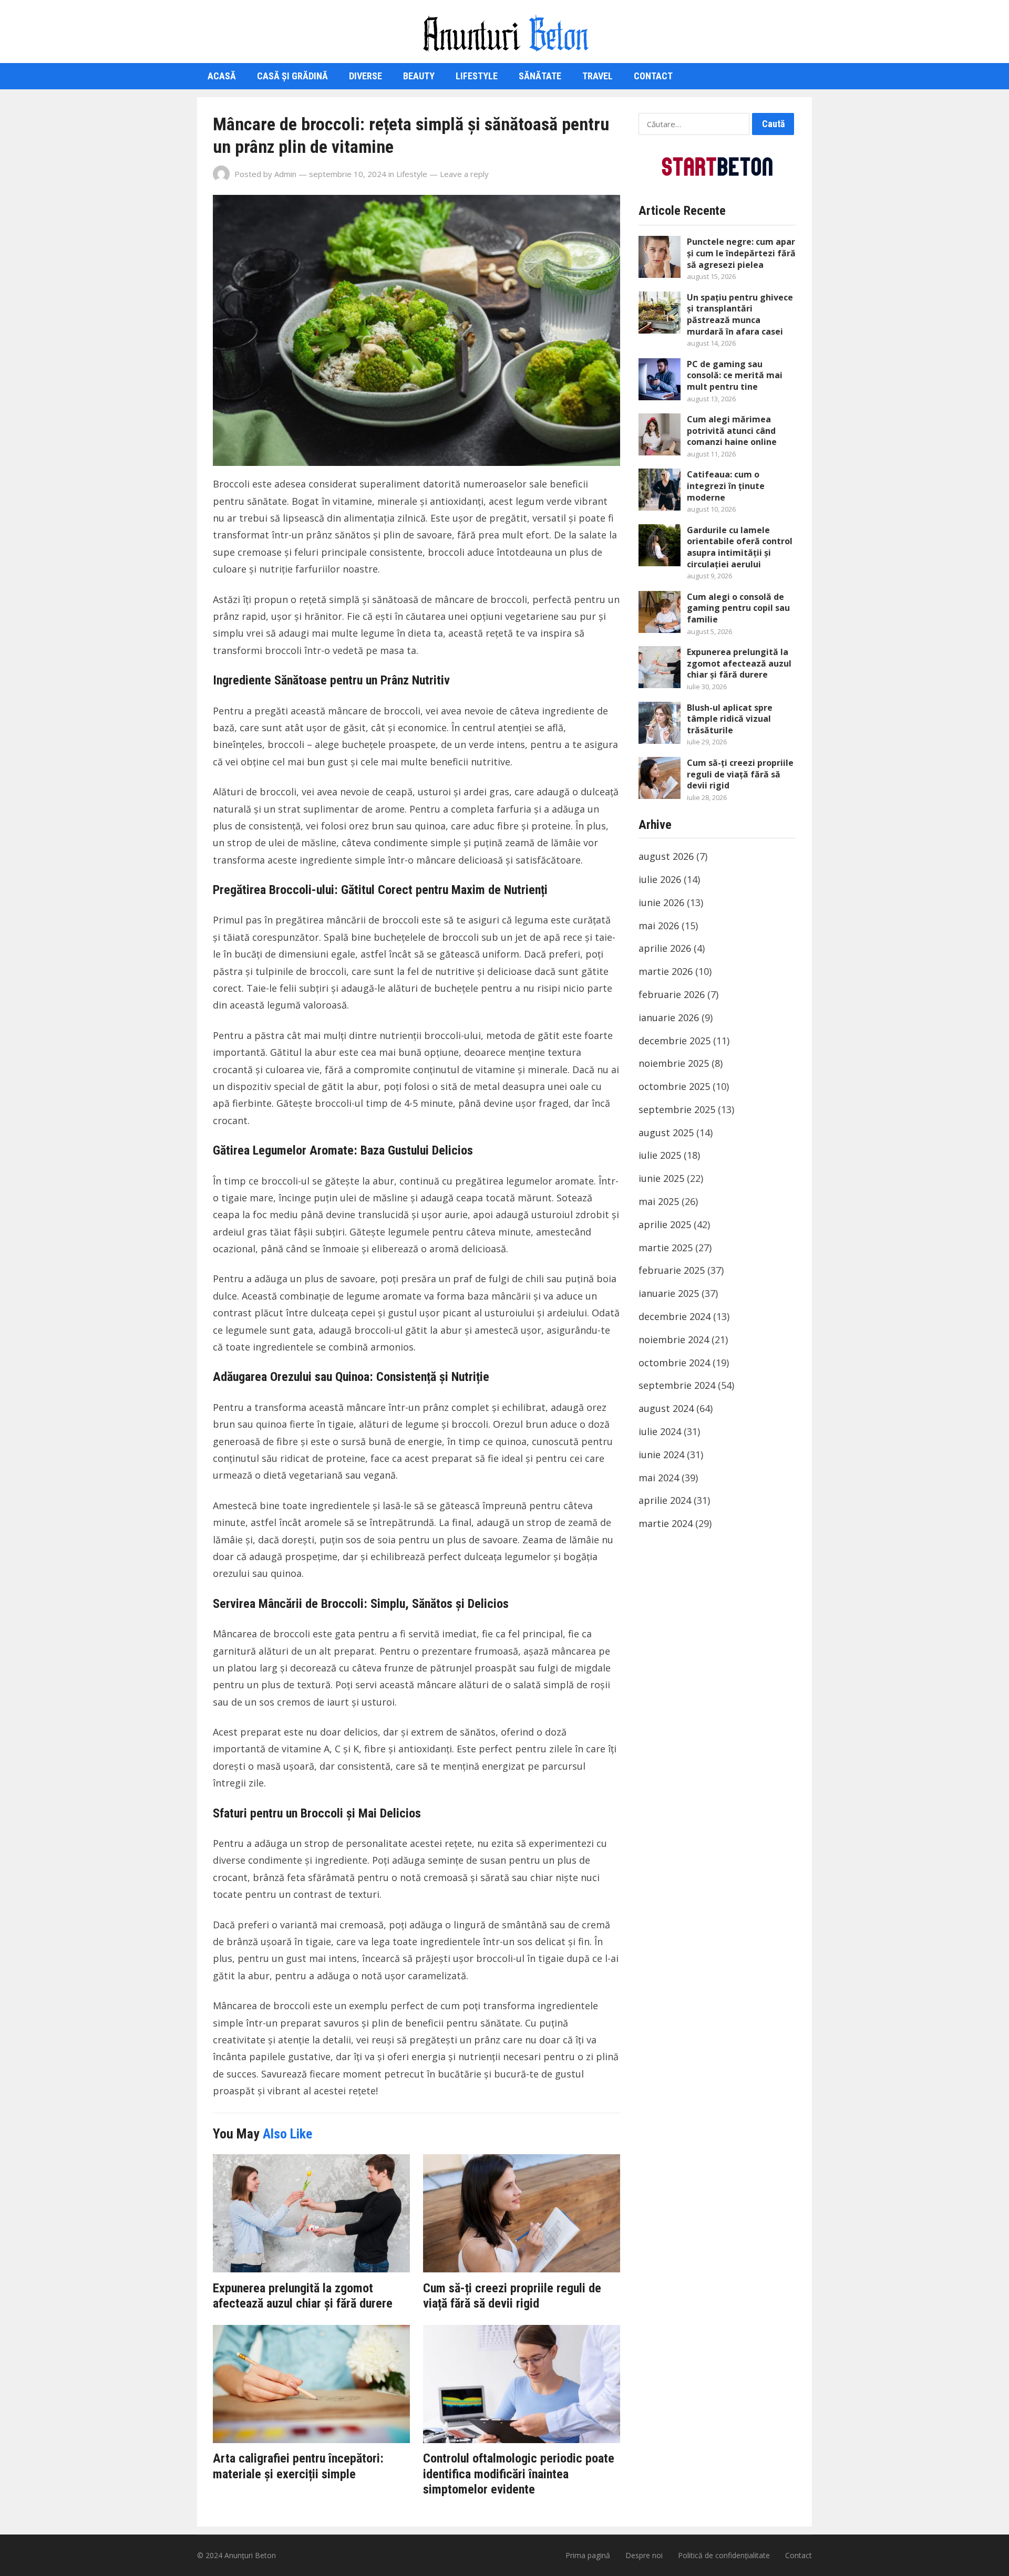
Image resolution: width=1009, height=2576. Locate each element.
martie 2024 (666, 1523)
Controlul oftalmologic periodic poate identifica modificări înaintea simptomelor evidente (519, 2474)
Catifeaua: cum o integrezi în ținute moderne (726, 486)
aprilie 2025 (665, 1224)
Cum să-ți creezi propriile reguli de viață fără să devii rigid (512, 2296)
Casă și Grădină (292, 76)
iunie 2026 (661, 902)
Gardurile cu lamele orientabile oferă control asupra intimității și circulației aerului (740, 547)
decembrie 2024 (675, 1316)
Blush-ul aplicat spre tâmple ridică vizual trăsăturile (730, 719)
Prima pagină (588, 2555)
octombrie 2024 (674, 1363)
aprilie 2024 (665, 1500)
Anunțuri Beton (250, 2555)
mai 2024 (659, 1478)
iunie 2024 (661, 1455)
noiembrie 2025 (674, 1063)
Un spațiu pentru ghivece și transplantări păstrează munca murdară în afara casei (740, 314)
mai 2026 (659, 926)
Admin (285, 174)
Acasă (222, 76)
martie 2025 (666, 1248)
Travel (598, 76)
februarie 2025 (672, 1270)
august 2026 (666, 856)
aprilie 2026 (665, 948)
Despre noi (644, 2555)
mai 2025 (659, 1201)
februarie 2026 (672, 994)
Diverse (365, 76)
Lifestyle (477, 76)
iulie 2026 (660, 879)
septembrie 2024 (677, 1385)
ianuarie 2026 (669, 1017)
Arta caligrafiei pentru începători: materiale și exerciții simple (298, 2466)
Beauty (419, 76)
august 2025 (666, 1133)
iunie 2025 (661, 1178)
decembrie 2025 (675, 1041)
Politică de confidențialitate (724, 2555)
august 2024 (666, 1408)
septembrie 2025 (677, 1109)
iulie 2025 (660, 1155)
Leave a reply (464, 174)
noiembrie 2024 (674, 1339)
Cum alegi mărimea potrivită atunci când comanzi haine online (732, 430)
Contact (653, 76)
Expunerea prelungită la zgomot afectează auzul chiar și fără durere (303, 2296)
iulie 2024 (660, 1431)
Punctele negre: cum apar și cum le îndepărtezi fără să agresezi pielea (741, 253)
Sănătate (540, 76)
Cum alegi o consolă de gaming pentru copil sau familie (738, 608)
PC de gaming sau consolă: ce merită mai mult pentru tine (735, 375)
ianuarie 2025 (669, 1293)
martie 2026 (666, 971)
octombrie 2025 (674, 1086)
